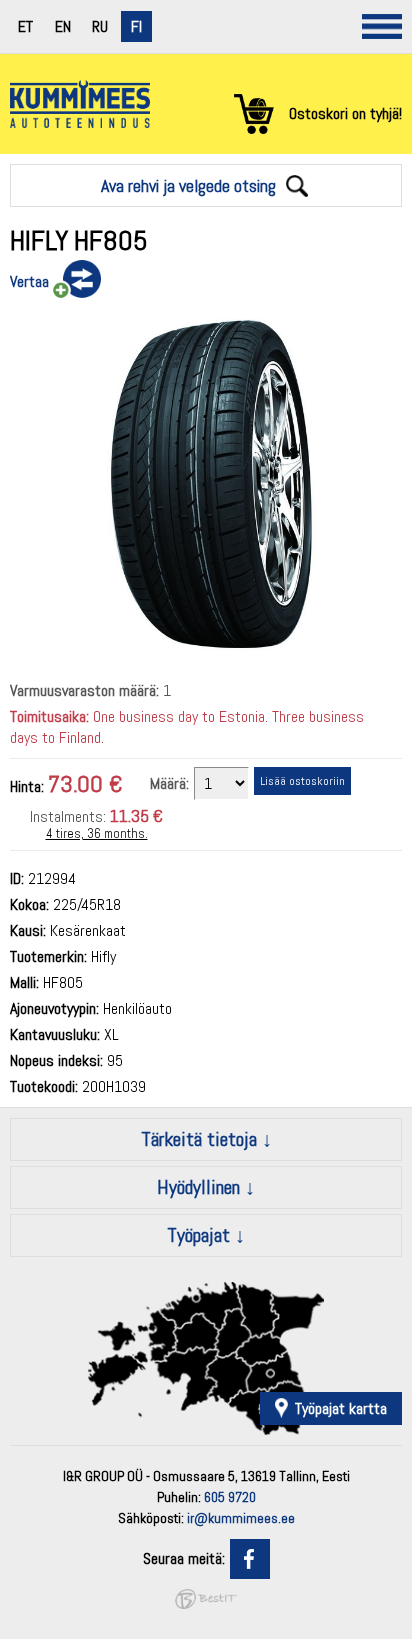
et (25, 26)
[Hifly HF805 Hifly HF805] (205, 654)
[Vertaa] (75, 280)
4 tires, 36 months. (97, 833)
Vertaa (29, 281)
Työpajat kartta (341, 1408)
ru (100, 26)
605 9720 (230, 1497)
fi (136, 26)
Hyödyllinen (198, 1187)
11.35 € (136, 815)
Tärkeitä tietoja (199, 1139)
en (63, 26)
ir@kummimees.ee (241, 1518)
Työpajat (198, 1235)
